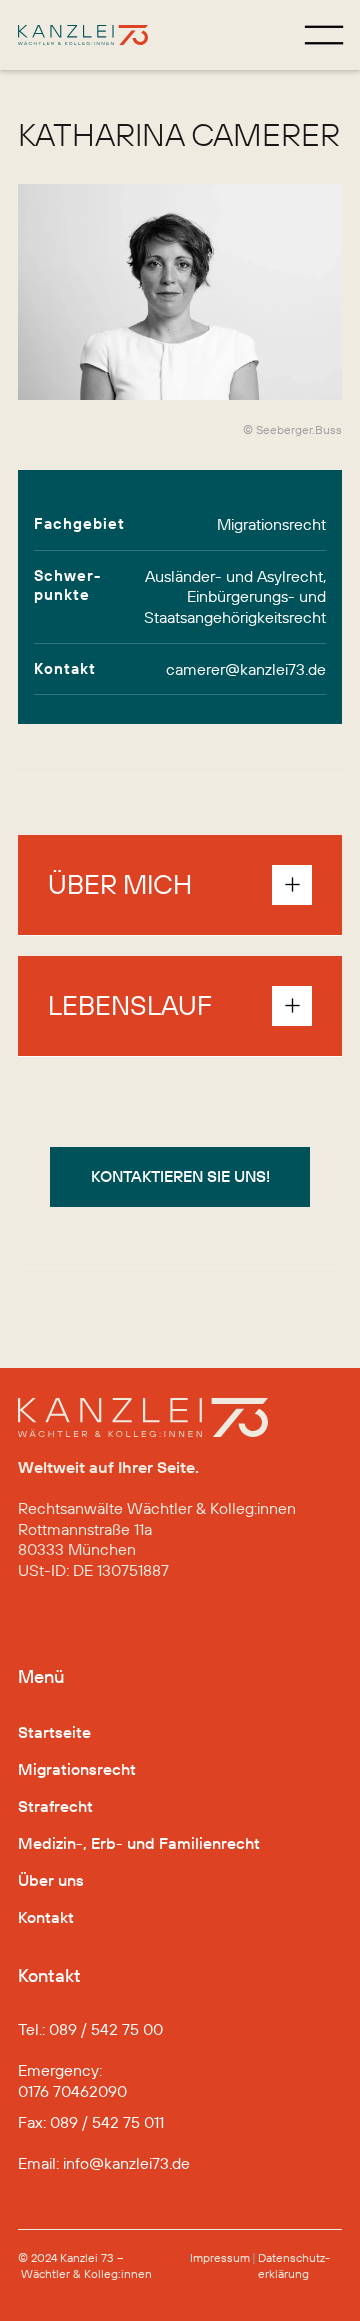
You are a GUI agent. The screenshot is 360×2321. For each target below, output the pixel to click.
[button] (180, 885)
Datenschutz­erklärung (294, 2265)
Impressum (220, 2257)
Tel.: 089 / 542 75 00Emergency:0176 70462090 (90, 2060)
